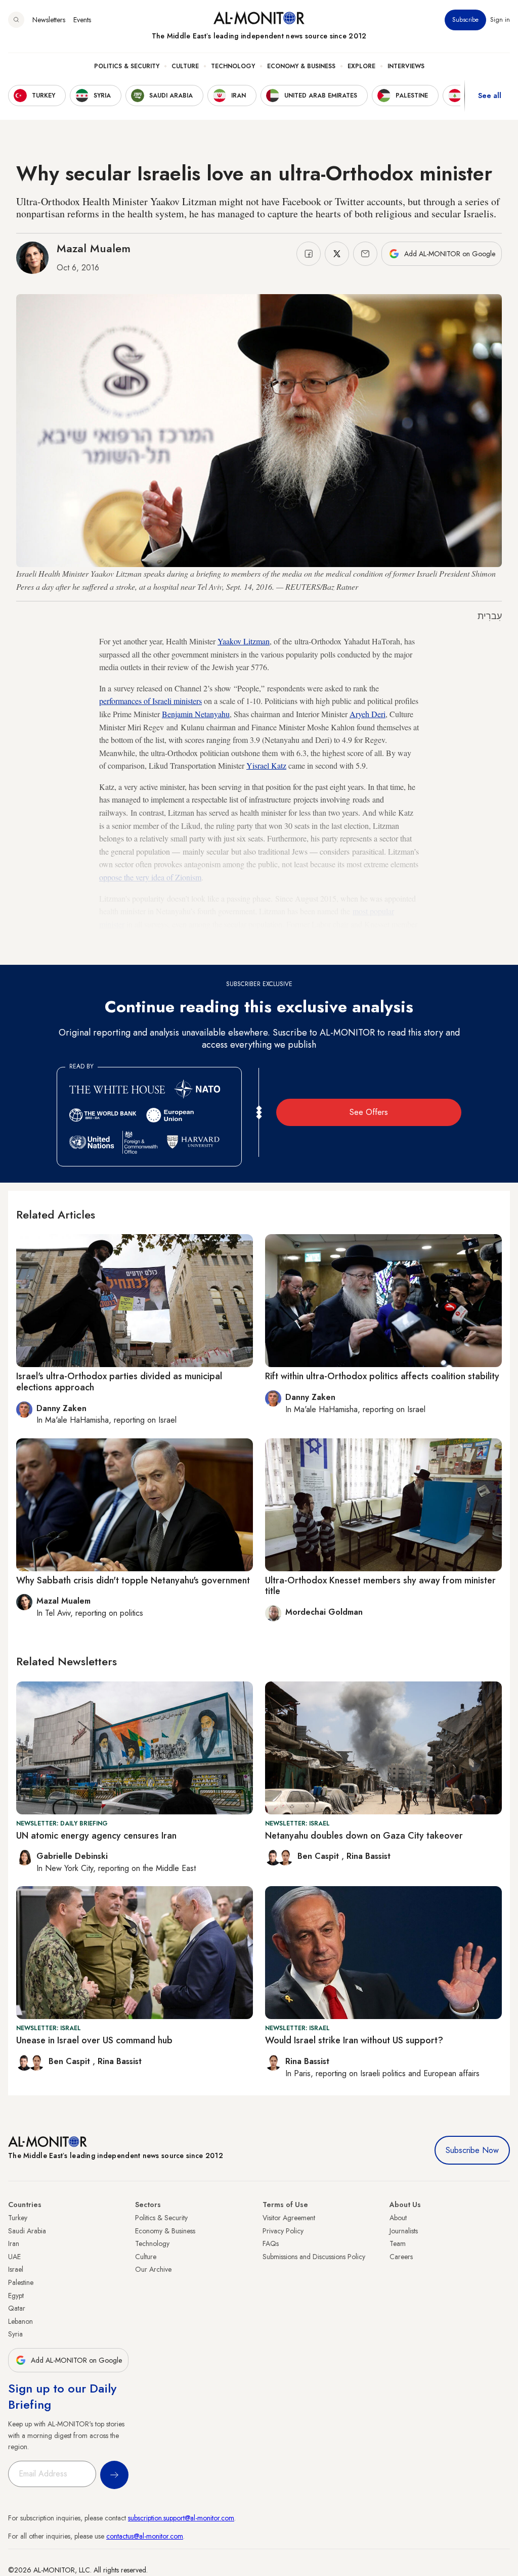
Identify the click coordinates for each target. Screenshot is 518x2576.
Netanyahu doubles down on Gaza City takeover (364, 1836)
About (398, 2218)
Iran (14, 2243)
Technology (233, 66)
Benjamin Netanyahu (196, 714)
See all (490, 96)
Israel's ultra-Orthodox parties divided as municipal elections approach (119, 1382)
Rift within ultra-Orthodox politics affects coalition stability (382, 1376)
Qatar (17, 2308)
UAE (14, 2257)
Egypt (16, 2296)
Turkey (18, 2218)
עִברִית (490, 616)
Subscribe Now (472, 2150)
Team (398, 2243)
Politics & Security (127, 66)
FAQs (271, 2243)
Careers (401, 2257)
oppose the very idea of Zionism (150, 877)
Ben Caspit (319, 1856)
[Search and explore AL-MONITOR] (16, 20)
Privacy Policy (283, 2231)
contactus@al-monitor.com (145, 2536)
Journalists (404, 2231)
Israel (16, 2269)
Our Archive (153, 2269)
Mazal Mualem (94, 248)
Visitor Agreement (289, 2218)
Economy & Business (301, 66)
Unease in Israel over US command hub (94, 2040)
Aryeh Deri (368, 714)
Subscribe (465, 20)
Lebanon (20, 2321)
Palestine (21, 2282)
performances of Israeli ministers (150, 701)
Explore (361, 66)
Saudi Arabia (27, 2231)
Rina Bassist (369, 1856)
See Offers (369, 1112)
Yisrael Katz (266, 765)
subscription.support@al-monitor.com (181, 2518)
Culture (185, 66)
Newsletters (49, 20)
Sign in (500, 20)
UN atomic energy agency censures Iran (96, 1836)
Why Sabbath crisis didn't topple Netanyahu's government (133, 1580)
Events (82, 20)
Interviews (406, 66)
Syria (15, 2334)
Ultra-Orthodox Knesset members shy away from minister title (380, 1586)
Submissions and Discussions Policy (314, 2257)
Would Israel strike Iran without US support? (354, 2040)
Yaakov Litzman (244, 641)
